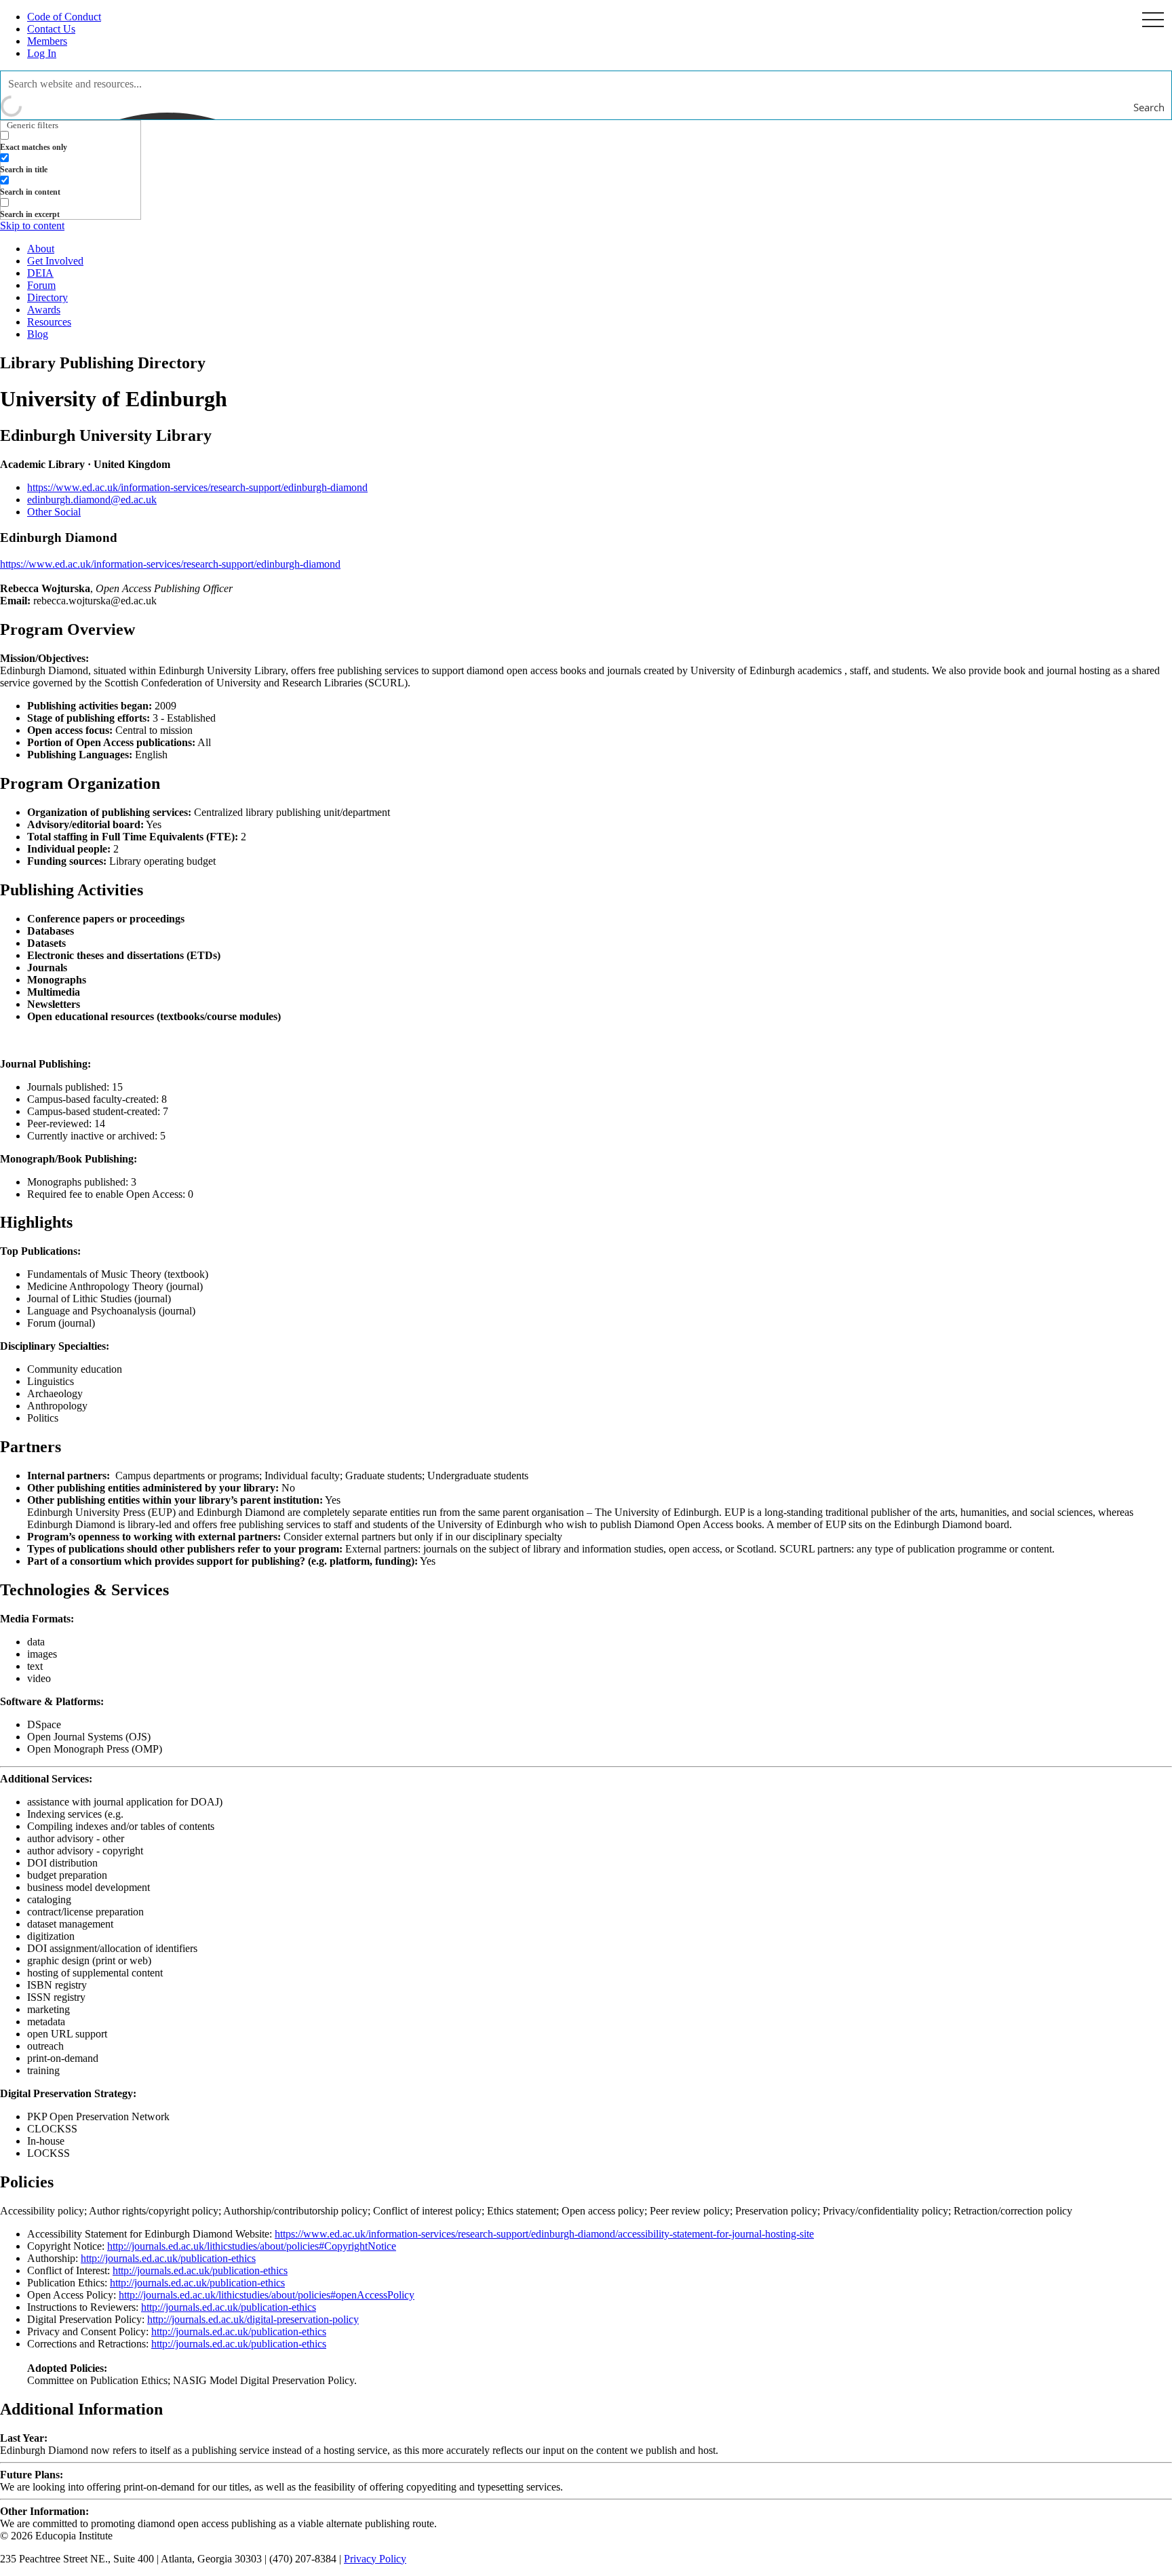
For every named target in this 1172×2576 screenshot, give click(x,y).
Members (47, 41)
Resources (49, 322)
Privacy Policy (375, 2559)
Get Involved (55, 261)
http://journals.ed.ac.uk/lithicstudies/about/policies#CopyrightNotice (252, 2246)
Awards (44, 310)
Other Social (54, 512)
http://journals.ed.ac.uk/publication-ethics (168, 2258)
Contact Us (51, 29)
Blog (38, 334)
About (41, 249)
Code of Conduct (64, 17)
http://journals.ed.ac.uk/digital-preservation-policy (253, 2319)
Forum (41, 285)
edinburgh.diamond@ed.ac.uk (92, 500)
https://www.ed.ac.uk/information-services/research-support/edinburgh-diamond (197, 487)
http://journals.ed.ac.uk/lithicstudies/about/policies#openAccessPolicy (267, 2295)
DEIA (40, 273)
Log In (42, 53)
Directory (47, 297)
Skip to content (32, 226)
